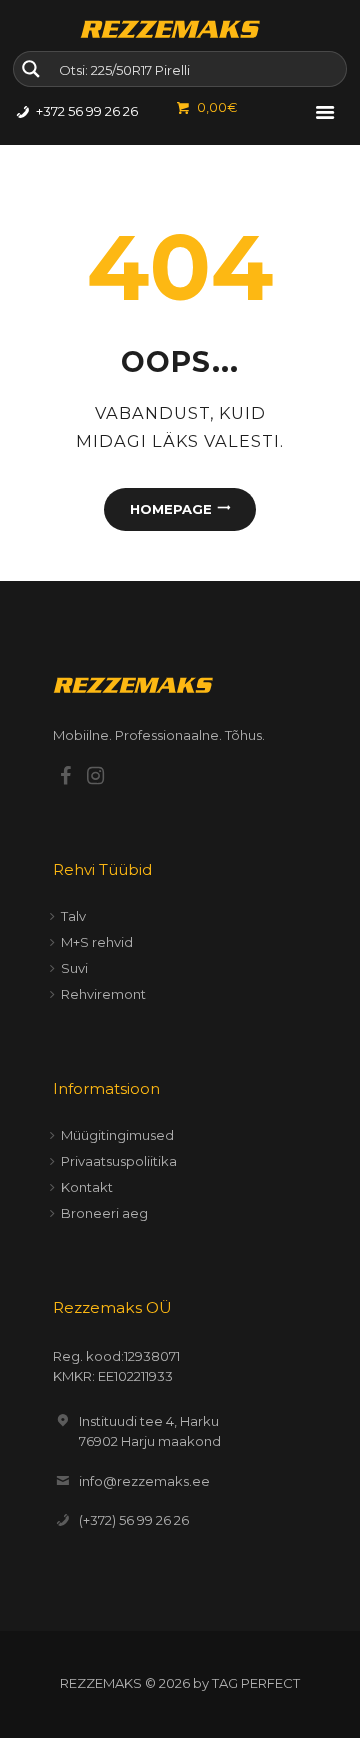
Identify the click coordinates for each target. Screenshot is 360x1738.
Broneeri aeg (104, 1213)
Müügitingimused (117, 1135)
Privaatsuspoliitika (119, 1161)
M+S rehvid (97, 942)
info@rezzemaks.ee (144, 1481)
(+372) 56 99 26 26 (134, 1520)
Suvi (74, 968)
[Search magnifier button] (31, 69)
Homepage (171, 509)
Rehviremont (103, 994)
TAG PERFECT (256, 1683)
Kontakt (87, 1187)
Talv (73, 916)
